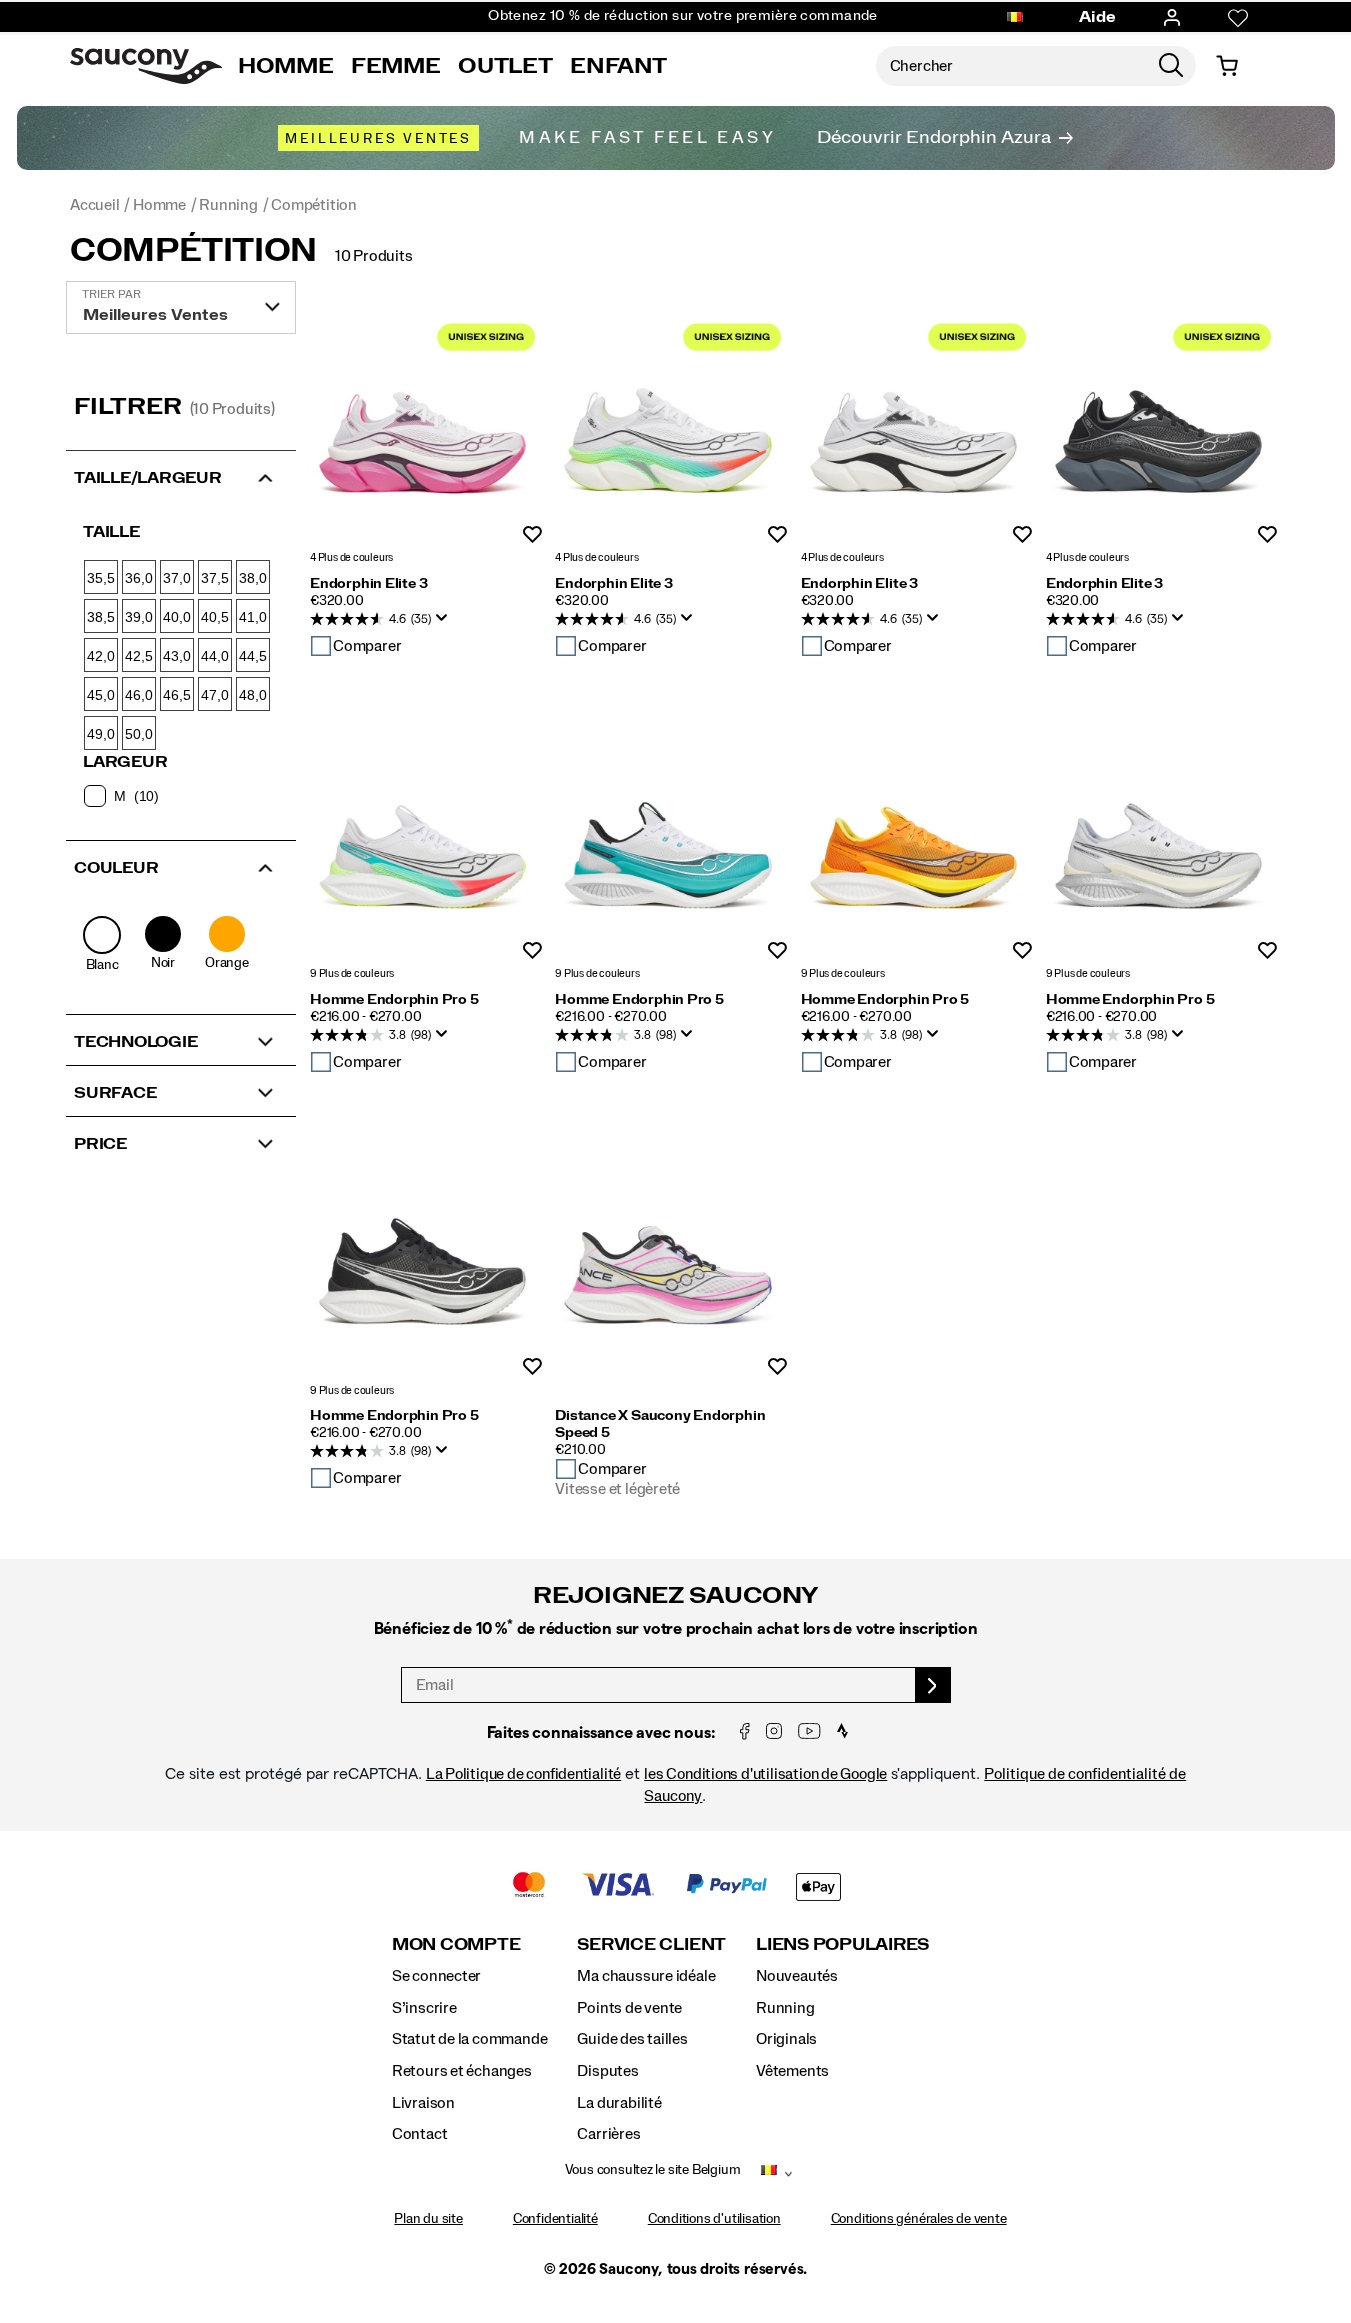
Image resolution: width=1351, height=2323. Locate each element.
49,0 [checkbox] (100, 734)
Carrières (608, 2134)
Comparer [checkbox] (367, 646)
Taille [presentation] (111, 532)
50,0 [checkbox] (138, 734)
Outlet (505, 66)
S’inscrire (424, 2008)
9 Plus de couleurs (352, 974)
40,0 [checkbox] (176, 617)
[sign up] (933, 1685)
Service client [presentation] (651, 1944)
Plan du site (428, 2219)
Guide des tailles (632, 2039)
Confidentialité (555, 2219)
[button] (181, 476)
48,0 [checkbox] (252, 695)
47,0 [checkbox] (214, 695)
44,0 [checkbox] (214, 656)
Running (785, 2008)
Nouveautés (797, 1976)
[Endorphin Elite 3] (422, 428)
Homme (285, 66)
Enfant (618, 66)
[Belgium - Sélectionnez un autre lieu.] (1015, 18)
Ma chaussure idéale (646, 1976)
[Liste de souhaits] (1238, 18)
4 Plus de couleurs (351, 558)
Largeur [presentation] (125, 762)
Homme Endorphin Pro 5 (394, 1000)
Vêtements (792, 2071)
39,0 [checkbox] (138, 617)
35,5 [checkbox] (100, 578)
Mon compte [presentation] (456, 1944)
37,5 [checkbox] (214, 578)
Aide (1098, 17)
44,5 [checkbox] (252, 656)
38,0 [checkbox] (252, 578)
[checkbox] (179, 796)
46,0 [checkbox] (138, 695)
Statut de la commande (470, 2039)
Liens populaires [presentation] (842, 1944)
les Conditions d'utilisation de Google (765, 1774)
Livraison (423, 2103)
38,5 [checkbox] (100, 617)
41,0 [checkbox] (252, 617)
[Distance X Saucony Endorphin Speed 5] (667, 1260)
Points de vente (629, 2008)
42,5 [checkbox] (138, 656)
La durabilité (619, 2103)
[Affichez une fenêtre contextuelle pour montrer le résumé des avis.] (446, 624)
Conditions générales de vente (919, 2219)
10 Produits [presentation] (374, 256)
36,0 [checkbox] (138, 578)
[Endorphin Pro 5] (422, 844)
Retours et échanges (462, 2071)
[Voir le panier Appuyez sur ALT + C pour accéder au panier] (1227, 66)
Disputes (607, 2071)
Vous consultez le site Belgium (653, 2170)
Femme (395, 66)
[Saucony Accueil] (146, 66)
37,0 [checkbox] (176, 578)
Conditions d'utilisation (714, 2219)
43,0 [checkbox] (176, 656)
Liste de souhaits (532, 535)
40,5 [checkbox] (214, 617)
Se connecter (436, 1976)
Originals (786, 2039)
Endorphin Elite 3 (368, 584)
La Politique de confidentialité (524, 1774)
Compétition (193, 251)
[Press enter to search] (1171, 66)
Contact (420, 2134)
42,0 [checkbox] (100, 656)
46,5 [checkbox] (176, 695)
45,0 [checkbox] (100, 695)
